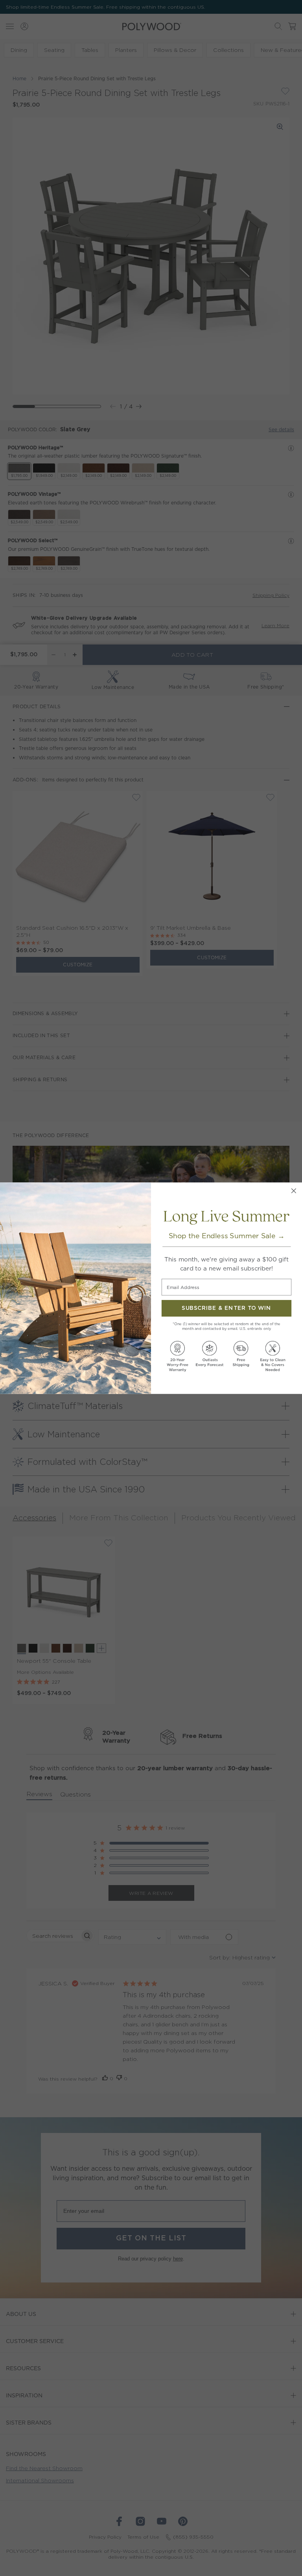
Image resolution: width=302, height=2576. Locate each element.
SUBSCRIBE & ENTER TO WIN (226, 1308)
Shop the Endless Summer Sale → (227, 1236)
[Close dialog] (294, 1190)
